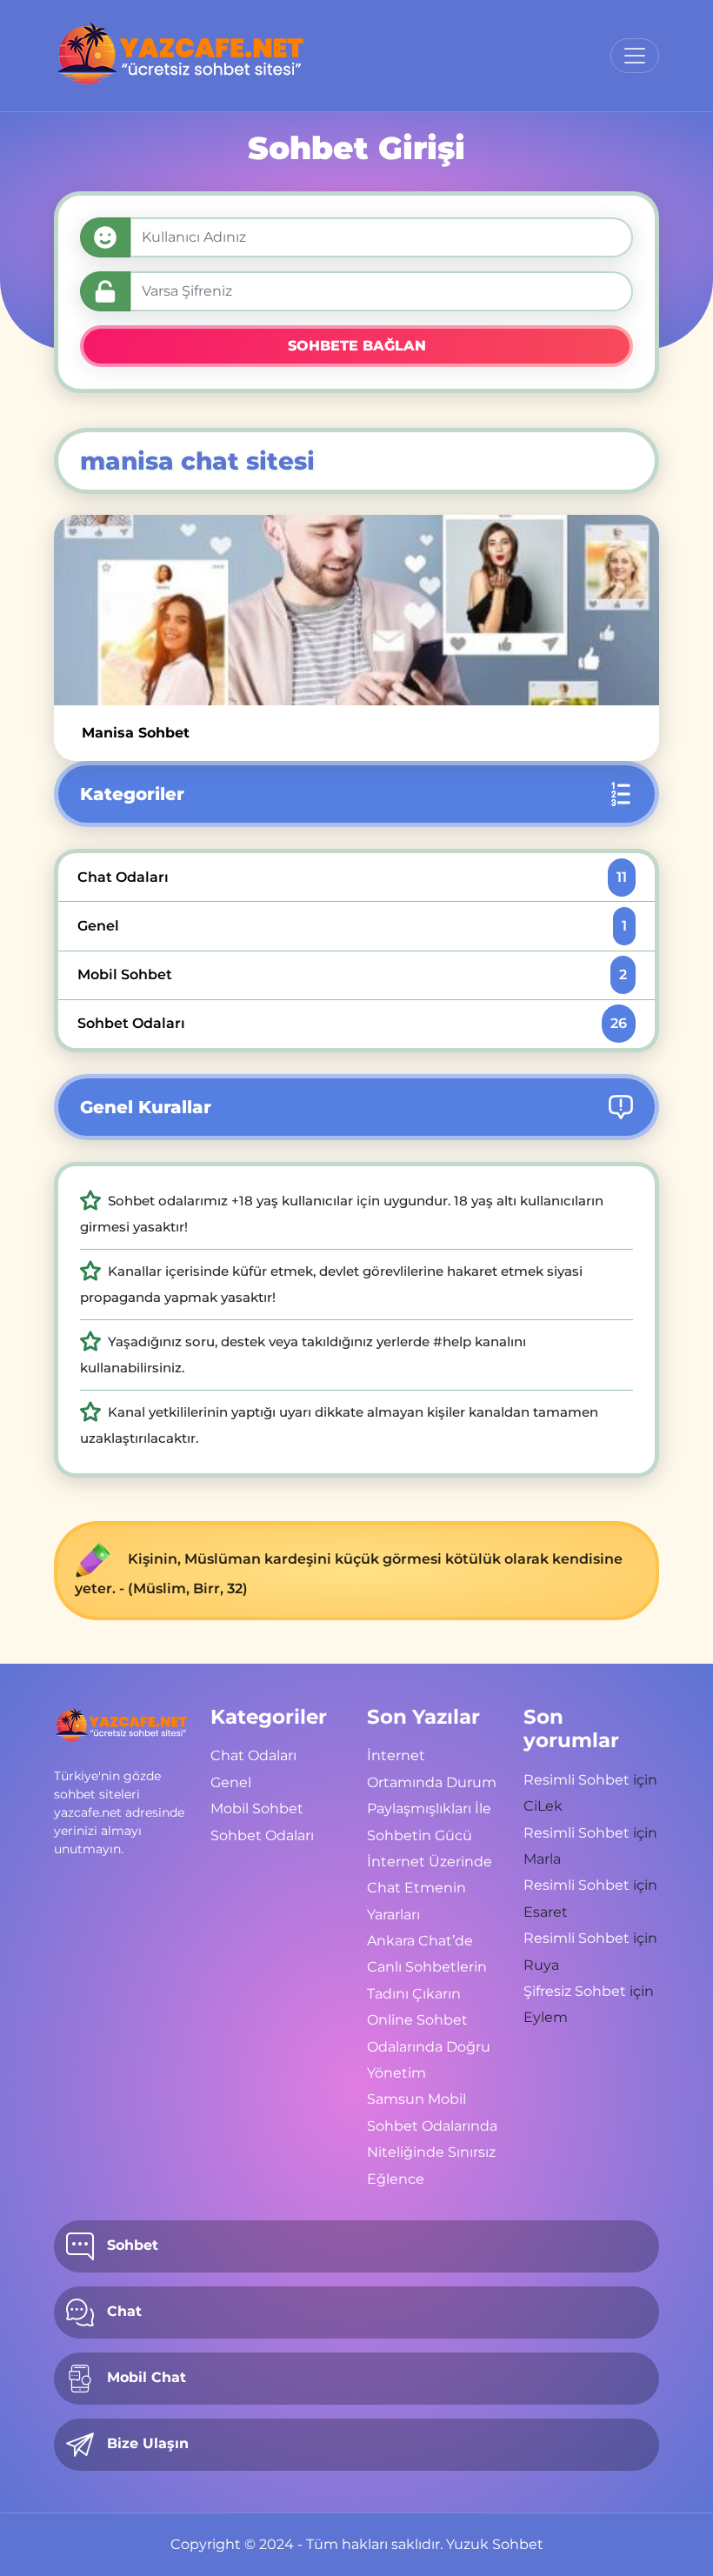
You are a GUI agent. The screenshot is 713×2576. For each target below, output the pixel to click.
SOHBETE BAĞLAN (357, 346)
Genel (352, 926)
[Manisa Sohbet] (356, 610)
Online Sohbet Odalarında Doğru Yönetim (429, 2046)
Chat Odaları (352, 877)
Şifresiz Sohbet (575, 1991)
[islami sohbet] (181, 56)
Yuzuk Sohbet (495, 2544)
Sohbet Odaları (352, 1023)
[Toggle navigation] (635, 56)
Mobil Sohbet (352, 974)
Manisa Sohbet (136, 733)
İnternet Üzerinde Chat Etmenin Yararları (430, 1888)
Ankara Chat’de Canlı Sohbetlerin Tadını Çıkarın (427, 1967)
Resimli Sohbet (576, 1780)
